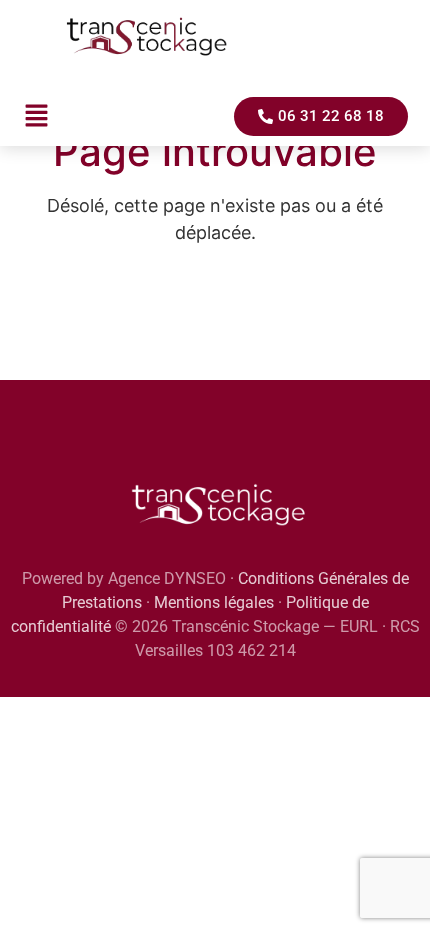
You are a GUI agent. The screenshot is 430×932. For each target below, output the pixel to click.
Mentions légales (214, 602)
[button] (36, 116)
